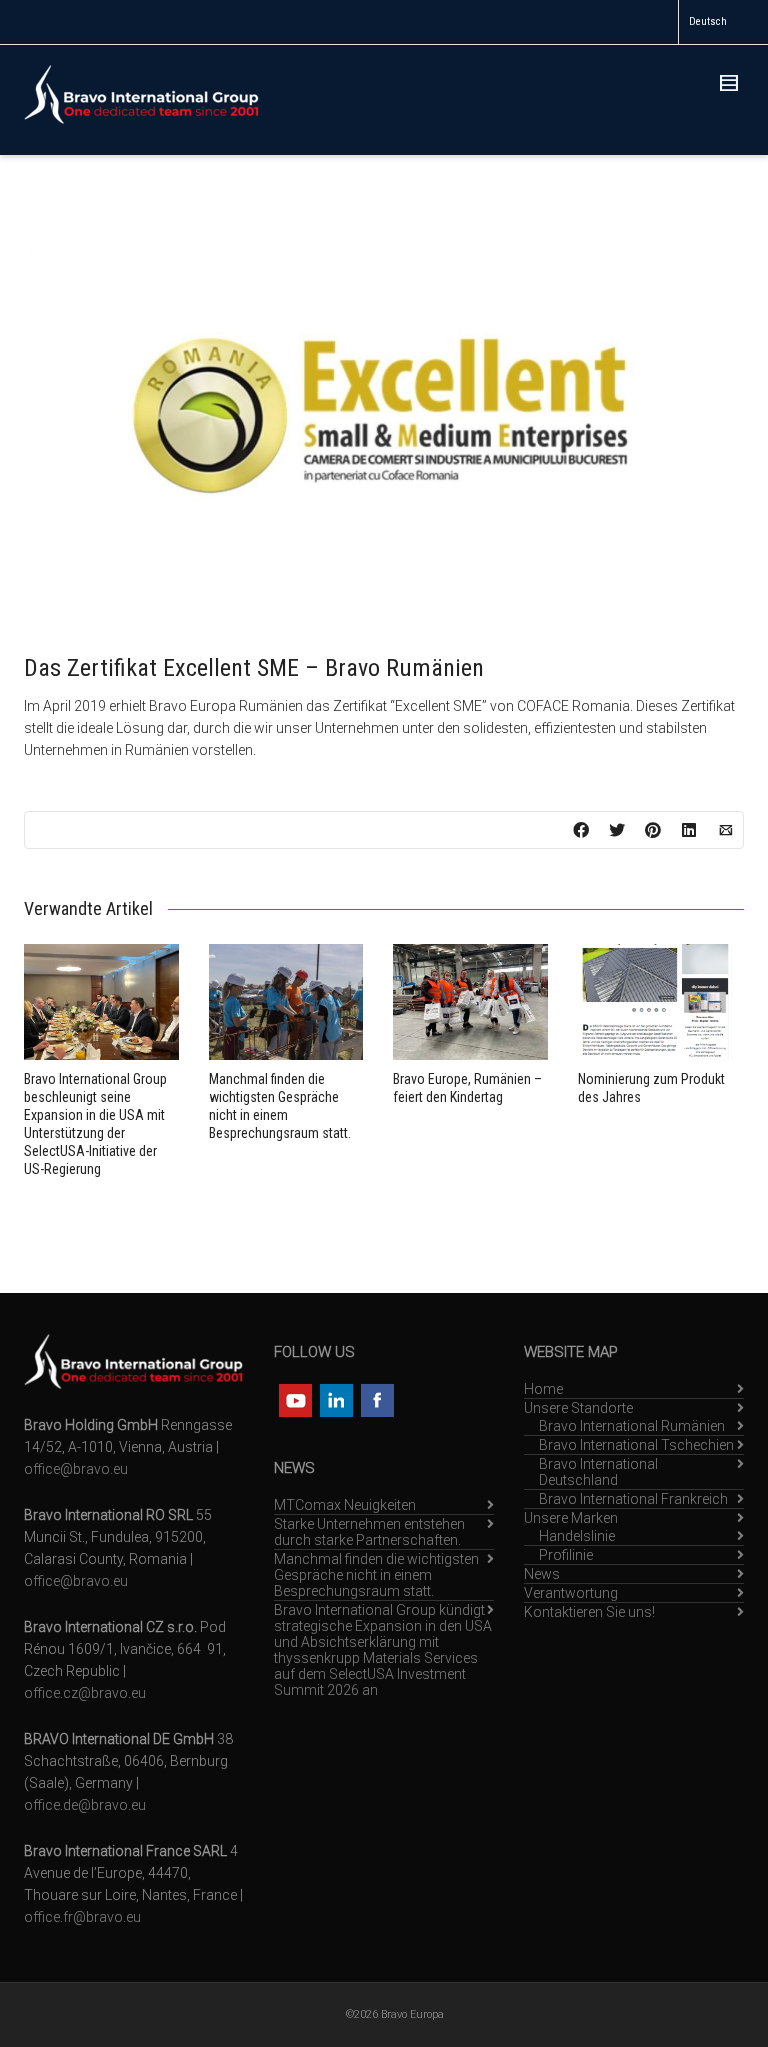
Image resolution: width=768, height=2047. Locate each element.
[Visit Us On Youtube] (294, 1399)
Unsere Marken (571, 1518)
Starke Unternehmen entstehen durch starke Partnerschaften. (369, 1532)
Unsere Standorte (578, 1408)
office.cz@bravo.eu (85, 1693)
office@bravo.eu (76, 1469)
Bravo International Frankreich (633, 1499)
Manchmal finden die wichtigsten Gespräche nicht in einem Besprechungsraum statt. (376, 1575)
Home (543, 1389)
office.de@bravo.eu (85, 1805)
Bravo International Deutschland (598, 1472)
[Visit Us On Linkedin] (335, 1399)
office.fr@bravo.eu (82, 1917)
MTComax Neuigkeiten (345, 1505)
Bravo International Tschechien (636, 1445)
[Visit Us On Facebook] (376, 1399)
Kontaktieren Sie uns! (589, 1612)
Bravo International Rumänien (632, 1426)
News (542, 1574)
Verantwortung (571, 1593)
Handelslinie (577, 1536)
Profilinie (566, 1555)
